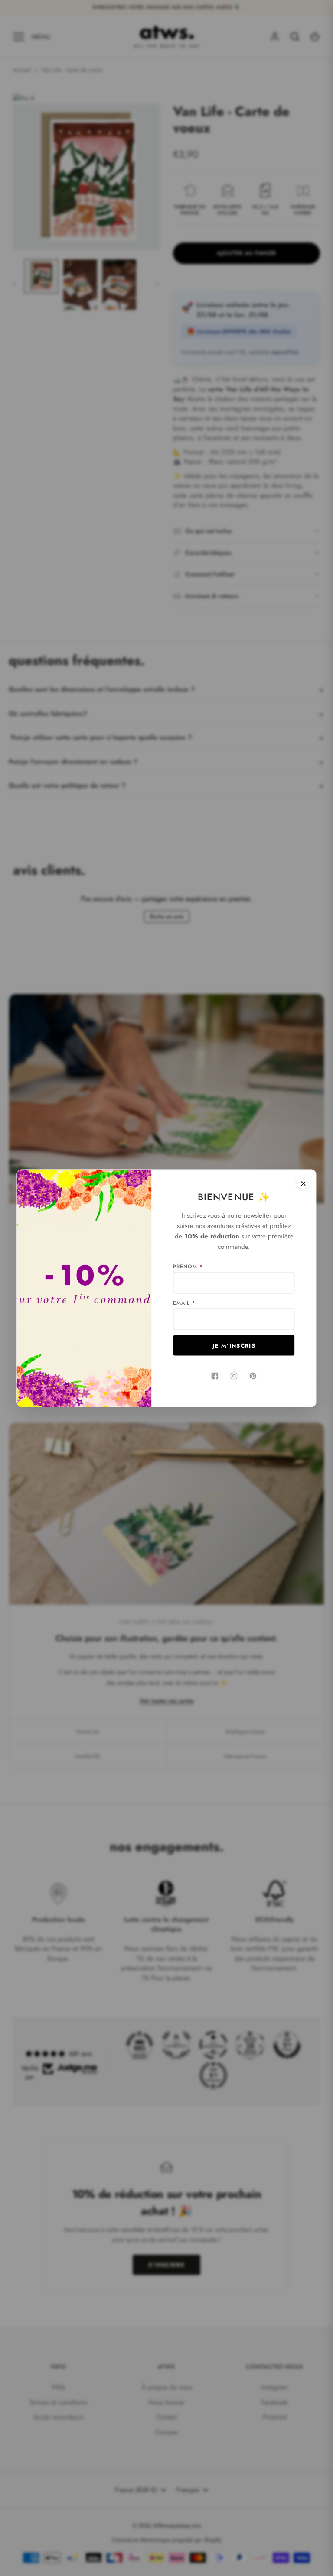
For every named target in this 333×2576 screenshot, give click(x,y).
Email (184, 1303)
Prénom (188, 1266)
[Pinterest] (253, 1376)
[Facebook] (215, 1376)
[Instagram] (234, 1376)
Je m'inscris (234, 1345)
